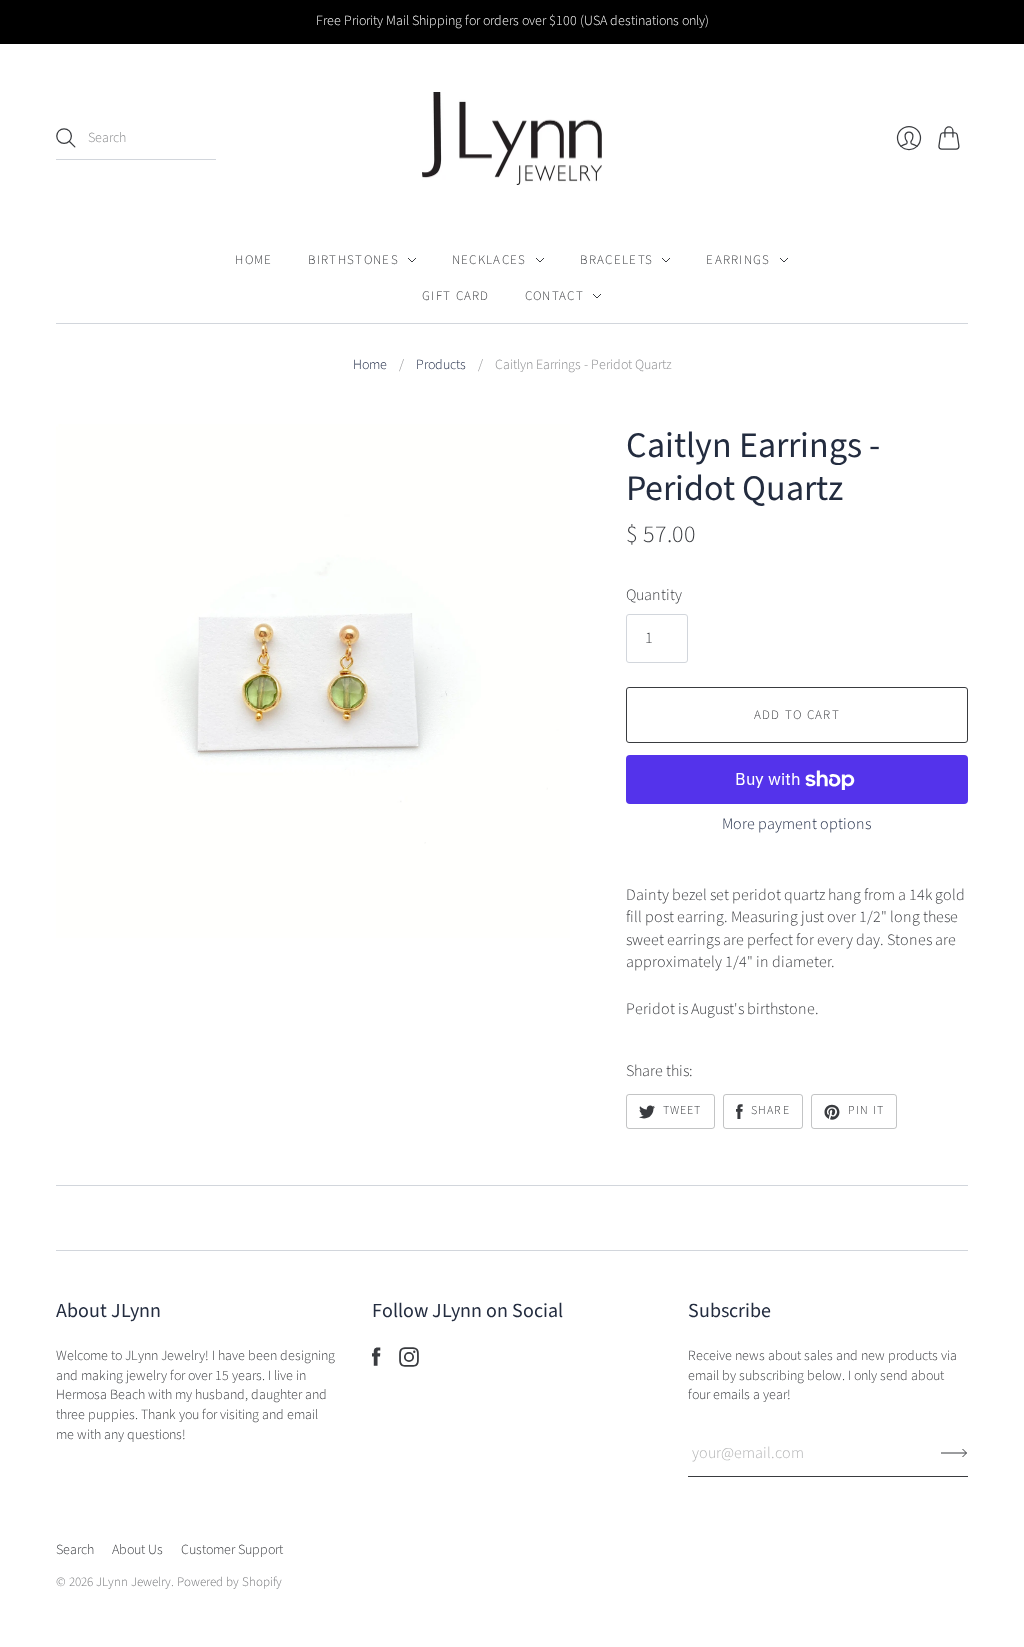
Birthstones (353, 260)
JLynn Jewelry (133, 1582)
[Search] (66, 138)
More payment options (796, 824)
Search (75, 1550)
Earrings (738, 260)
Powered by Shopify (229, 1582)
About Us (137, 1550)
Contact (554, 296)
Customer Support (232, 1550)
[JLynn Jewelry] (512, 139)
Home (253, 260)
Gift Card (456, 296)
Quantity (654, 595)
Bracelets (617, 260)
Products (441, 365)
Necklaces (489, 260)
